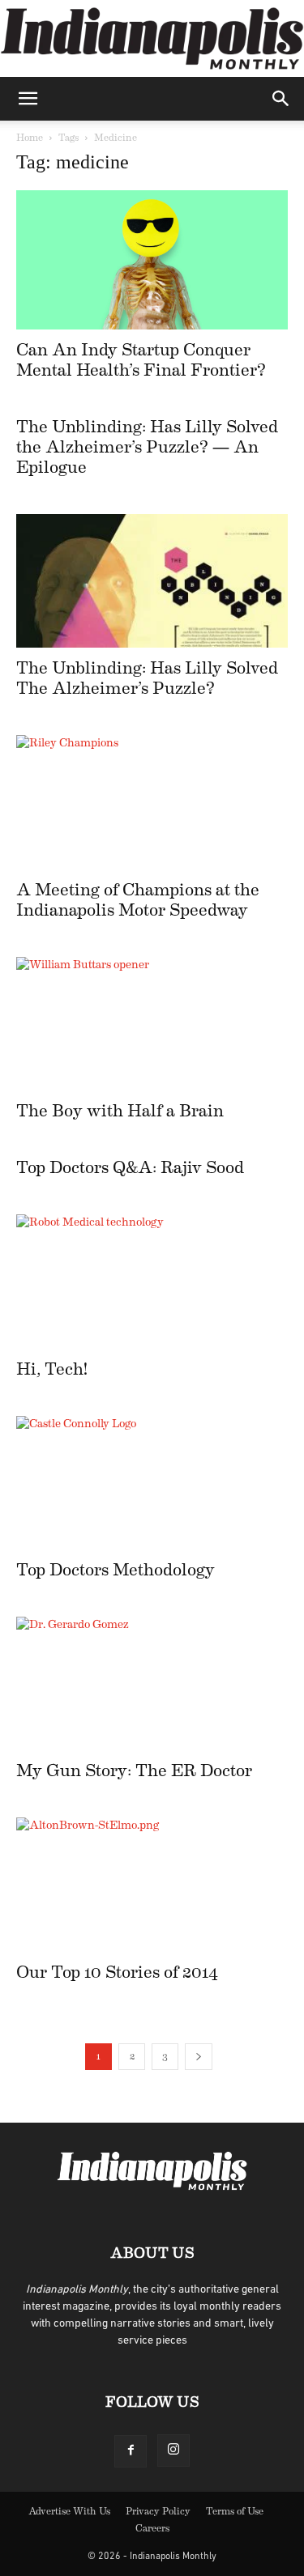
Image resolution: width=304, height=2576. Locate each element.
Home (30, 138)
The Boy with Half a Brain (120, 1111)
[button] (28, 99)
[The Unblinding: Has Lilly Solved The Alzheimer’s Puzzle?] (152, 581)
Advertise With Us (69, 2511)
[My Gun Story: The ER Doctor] (152, 1683)
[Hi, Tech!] (152, 1281)
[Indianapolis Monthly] (152, 38)
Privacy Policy (158, 2511)
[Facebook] (131, 2451)
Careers (152, 2528)
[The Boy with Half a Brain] (152, 1024)
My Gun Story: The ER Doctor (134, 1771)
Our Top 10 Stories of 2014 (117, 1972)
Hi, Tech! (52, 1369)
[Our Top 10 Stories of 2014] (152, 1884)
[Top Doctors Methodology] (152, 1483)
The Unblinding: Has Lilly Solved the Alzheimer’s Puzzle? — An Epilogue (147, 447)
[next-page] (199, 2057)
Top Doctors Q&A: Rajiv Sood (130, 1168)
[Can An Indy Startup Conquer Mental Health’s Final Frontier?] (152, 260)
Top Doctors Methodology (116, 1570)
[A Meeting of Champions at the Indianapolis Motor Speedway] (152, 802)
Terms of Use (235, 2511)
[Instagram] (173, 2451)
